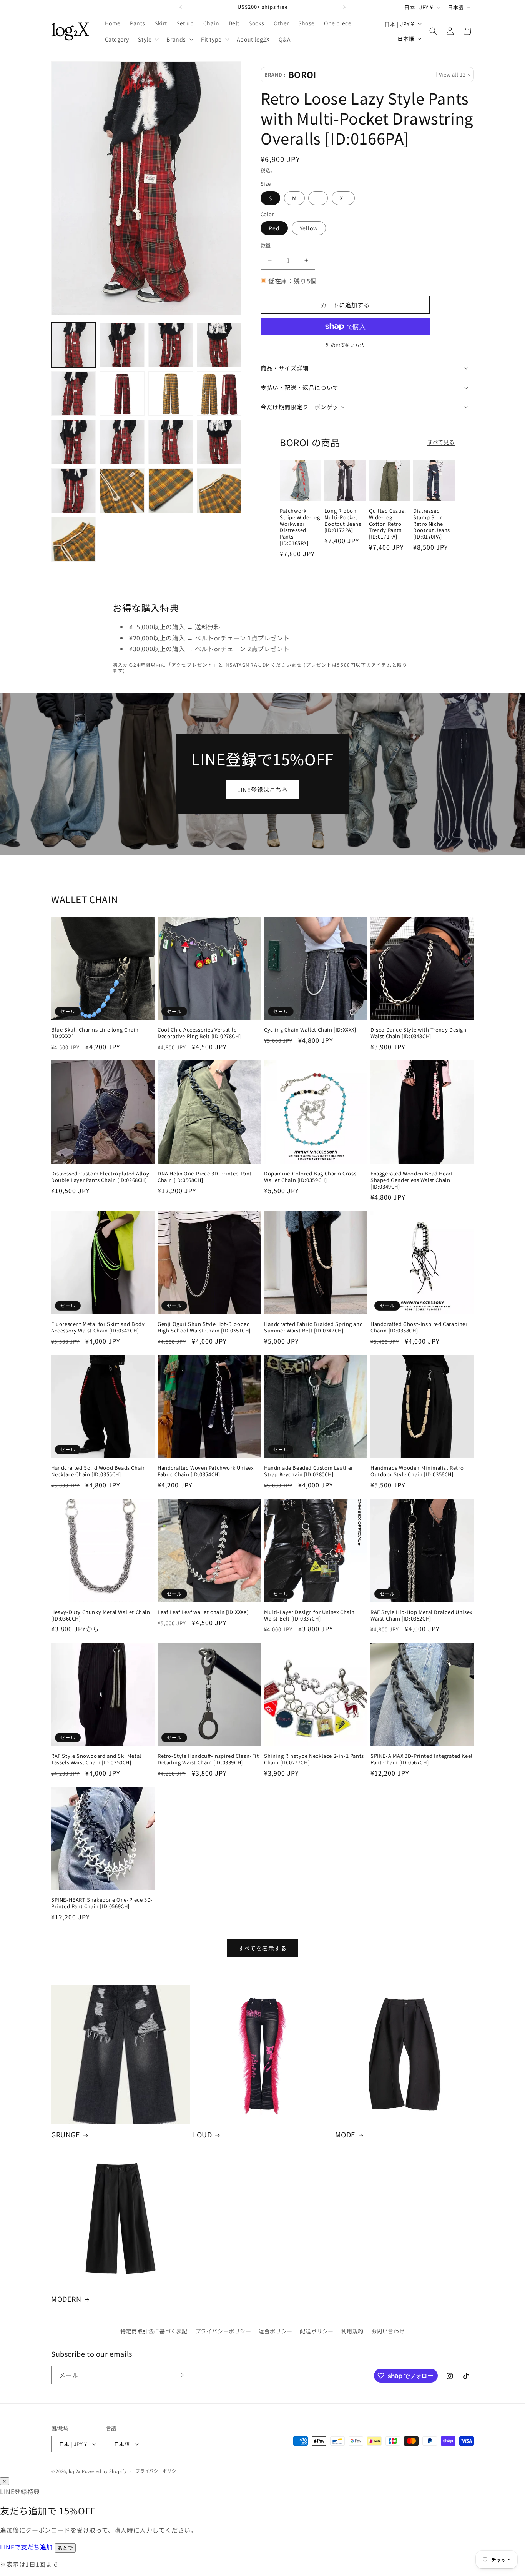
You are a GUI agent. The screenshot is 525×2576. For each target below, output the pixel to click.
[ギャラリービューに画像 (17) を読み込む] (73, 539)
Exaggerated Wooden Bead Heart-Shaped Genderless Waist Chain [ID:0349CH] (413, 1180)
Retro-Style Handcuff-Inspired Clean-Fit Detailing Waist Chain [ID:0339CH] (208, 1759)
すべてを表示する (262, 1948)
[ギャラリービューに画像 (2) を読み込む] (122, 345)
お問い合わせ (388, 2331)
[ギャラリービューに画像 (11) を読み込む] (171, 442)
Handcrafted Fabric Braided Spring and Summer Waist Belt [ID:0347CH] (313, 1327)
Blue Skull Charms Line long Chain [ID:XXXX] (95, 1033)
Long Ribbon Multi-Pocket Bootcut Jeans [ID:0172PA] (343, 521)
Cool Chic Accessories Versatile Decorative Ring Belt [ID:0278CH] (199, 1033)
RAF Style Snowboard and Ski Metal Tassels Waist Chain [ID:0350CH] (96, 1759)
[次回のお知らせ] (344, 7)
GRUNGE (66, 2135)
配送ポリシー (317, 2331)
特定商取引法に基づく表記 (154, 2331)
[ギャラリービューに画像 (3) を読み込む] (171, 345)
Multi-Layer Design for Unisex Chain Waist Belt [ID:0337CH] (309, 1616)
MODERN (66, 2299)
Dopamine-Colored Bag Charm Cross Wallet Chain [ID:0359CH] (310, 1177)
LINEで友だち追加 (27, 2547)
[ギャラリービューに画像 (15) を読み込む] (171, 490)
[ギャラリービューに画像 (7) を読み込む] (171, 393)
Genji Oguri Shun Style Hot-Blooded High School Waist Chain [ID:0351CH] (204, 1327)
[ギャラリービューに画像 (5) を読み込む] (73, 393)
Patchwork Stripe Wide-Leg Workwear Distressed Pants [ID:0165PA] (300, 527)
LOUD (202, 2135)
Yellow (309, 228)
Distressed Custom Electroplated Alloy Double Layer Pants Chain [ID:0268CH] (100, 1177)
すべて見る (441, 442)
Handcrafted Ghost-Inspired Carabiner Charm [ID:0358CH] (419, 1327)
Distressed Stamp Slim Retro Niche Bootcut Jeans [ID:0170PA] (432, 524)
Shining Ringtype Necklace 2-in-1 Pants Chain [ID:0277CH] (314, 1759)
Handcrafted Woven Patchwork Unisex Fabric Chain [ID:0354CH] (205, 1471)
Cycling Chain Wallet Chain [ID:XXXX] (310, 1030)
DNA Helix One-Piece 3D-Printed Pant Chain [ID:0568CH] (205, 1177)
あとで (65, 2548)
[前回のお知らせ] (181, 7)
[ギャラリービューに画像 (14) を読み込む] (122, 490)
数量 (266, 245)
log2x (75, 2471)
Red (274, 228)
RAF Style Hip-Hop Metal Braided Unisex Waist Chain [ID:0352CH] (421, 1616)
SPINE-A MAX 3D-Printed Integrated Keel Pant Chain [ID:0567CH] (422, 1759)
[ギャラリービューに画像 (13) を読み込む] (73, 490)
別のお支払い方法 (345, 345)
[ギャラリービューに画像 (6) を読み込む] (122, 393)
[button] (148, 39)
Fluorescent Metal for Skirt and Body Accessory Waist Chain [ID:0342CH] (98, 1327)
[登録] (181, 2375)
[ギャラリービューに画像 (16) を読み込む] (219, 490)
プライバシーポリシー (223, 2331)
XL (343, 198)
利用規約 (352, 2331)
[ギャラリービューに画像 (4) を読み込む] (219, 345)
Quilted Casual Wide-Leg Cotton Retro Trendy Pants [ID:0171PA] (388, 524)
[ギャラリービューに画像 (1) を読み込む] (73, 345)
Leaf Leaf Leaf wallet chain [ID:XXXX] (203, 1612)
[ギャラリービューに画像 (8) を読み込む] (219, 393)
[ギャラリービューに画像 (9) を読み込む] (73, 442)
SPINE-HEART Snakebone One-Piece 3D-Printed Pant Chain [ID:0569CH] (102, 1903)
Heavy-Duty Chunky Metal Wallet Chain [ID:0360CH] (101, 1616)
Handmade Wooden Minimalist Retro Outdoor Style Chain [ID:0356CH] (417, 1471)
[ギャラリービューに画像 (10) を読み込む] (122, 442)
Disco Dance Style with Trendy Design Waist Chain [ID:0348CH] (419, 1033)
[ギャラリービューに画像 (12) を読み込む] (219, 442)
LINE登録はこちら (262, 789)
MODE (345, 2135)
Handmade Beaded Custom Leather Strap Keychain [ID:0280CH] (309, 1471)
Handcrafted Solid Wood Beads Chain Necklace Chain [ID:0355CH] (98, 1471)
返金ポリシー (276, 2331)
